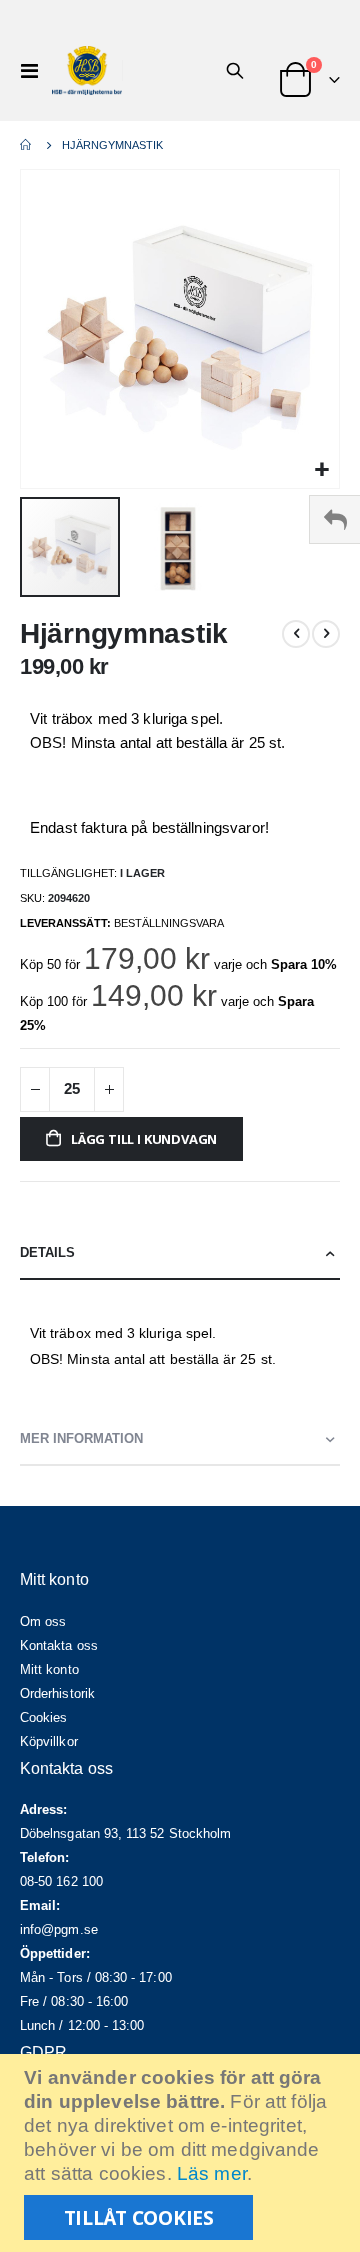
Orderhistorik (57, 1693)
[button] (321, 470)
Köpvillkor (49, 1741)
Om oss (43, 1621)
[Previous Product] (296, 634)
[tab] (180, 1253)
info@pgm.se (59, 1929)
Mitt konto (49, 1669)
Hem (27, 145)
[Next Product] (326, 634)
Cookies (43, 1717)
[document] (182, 2153)
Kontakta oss (59, 1645)
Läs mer (212, 2173)
